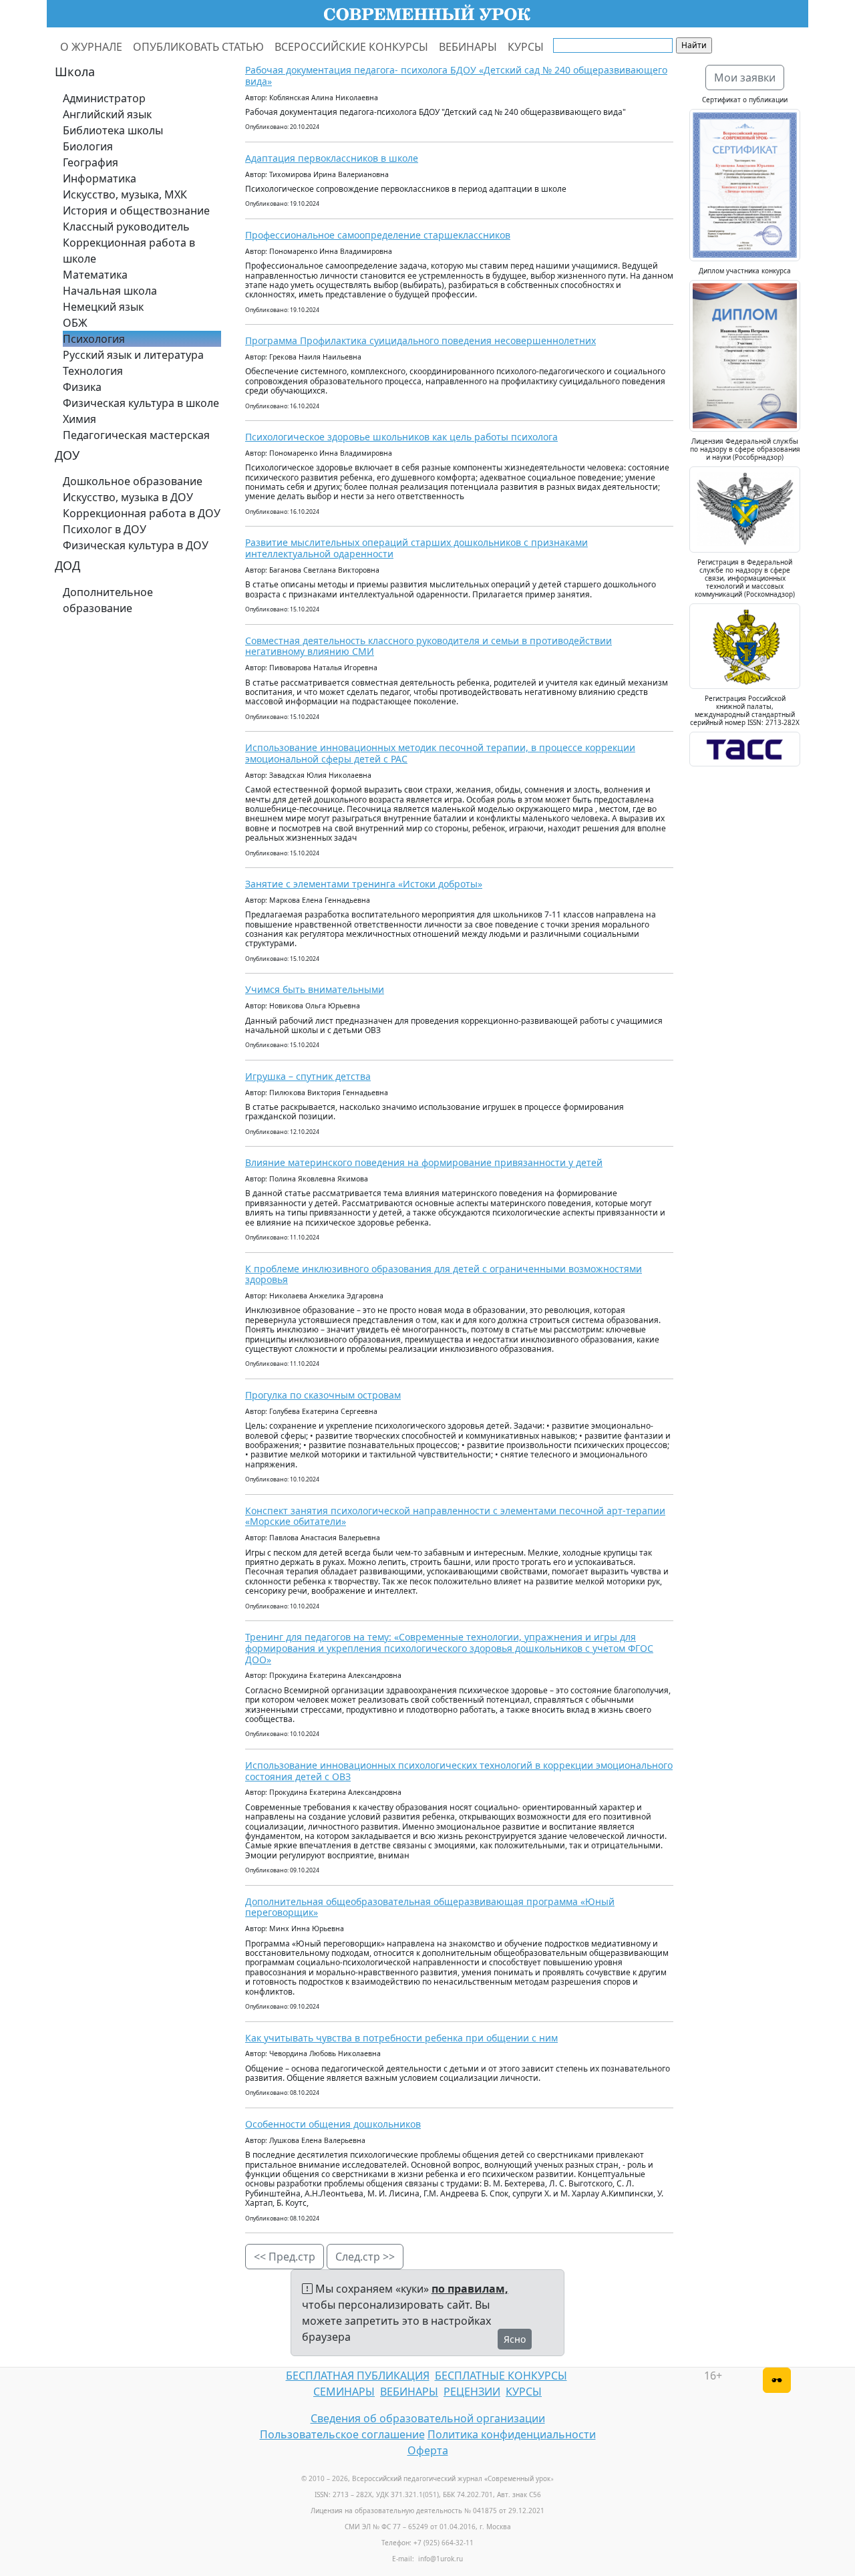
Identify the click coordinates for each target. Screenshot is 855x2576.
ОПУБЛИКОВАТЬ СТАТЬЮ (198, 47)
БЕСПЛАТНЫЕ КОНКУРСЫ (501, 2376)
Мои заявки (745, 78)
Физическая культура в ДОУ (136, 545)
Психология (94, 339)
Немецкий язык (103, 307)
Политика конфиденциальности (512, 2434)
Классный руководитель (126, 227)
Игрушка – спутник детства (308, 1076)
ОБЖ (75, 323)
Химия (79, 419)
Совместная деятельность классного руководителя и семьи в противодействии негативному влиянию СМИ (429, 646)
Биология (88, 146)
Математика (95, 275)
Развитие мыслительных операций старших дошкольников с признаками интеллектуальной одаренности (416, 548)
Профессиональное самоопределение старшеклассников (378, 235)
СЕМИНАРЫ (344, 2392)
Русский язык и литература (133, 355)
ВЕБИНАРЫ (468, 47)
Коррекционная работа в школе (129, 251)
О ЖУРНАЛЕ (91, 47)
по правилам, (470, 2289)
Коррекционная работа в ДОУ (142, 513)
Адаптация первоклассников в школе (332, 158)
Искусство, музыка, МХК (125, 194)
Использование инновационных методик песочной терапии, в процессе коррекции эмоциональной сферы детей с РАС (440, 753)
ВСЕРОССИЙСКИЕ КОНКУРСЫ (351, 47)
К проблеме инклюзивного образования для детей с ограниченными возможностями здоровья (444, 1274)
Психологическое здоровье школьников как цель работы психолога (401, 437)
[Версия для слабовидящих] (777, 2380)
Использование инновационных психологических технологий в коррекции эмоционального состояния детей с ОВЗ (459, 1771)
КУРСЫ (526, 47)
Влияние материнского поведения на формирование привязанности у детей (424, 1162)
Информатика (100, 178)
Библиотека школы (113, 130)
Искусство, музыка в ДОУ (128, 497)
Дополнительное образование (108, 600)
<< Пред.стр (285, 2257)
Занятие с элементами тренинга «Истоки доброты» (364, 884)
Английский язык (107, 114)
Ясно (515, 2339)
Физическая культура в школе (141, 403)
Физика (82, 387)
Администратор (104, 98)
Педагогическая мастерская (136, 435)
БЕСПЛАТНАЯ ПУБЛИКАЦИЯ (358, 2376)
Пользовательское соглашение (342, 2434)
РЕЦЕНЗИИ (472, 2392)
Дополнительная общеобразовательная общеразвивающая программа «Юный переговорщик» (430, 1907)
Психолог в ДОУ (105, 529)
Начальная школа (110, 291)
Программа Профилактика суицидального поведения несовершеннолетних (420, 340)
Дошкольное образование (133, 481)
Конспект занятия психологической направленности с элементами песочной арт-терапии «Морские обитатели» (455, 1516)
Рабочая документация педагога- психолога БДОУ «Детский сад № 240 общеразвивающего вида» (456, 76)
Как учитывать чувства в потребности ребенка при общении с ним (401, 2038)
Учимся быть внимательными (315, 989)
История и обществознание (136, 210)
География (91, 162)
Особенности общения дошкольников (333, 2124)
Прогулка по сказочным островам (323, 1395)
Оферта (428, 2450)
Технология (93, 371)
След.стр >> (365, 2257)
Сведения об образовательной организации (428, 2418)
